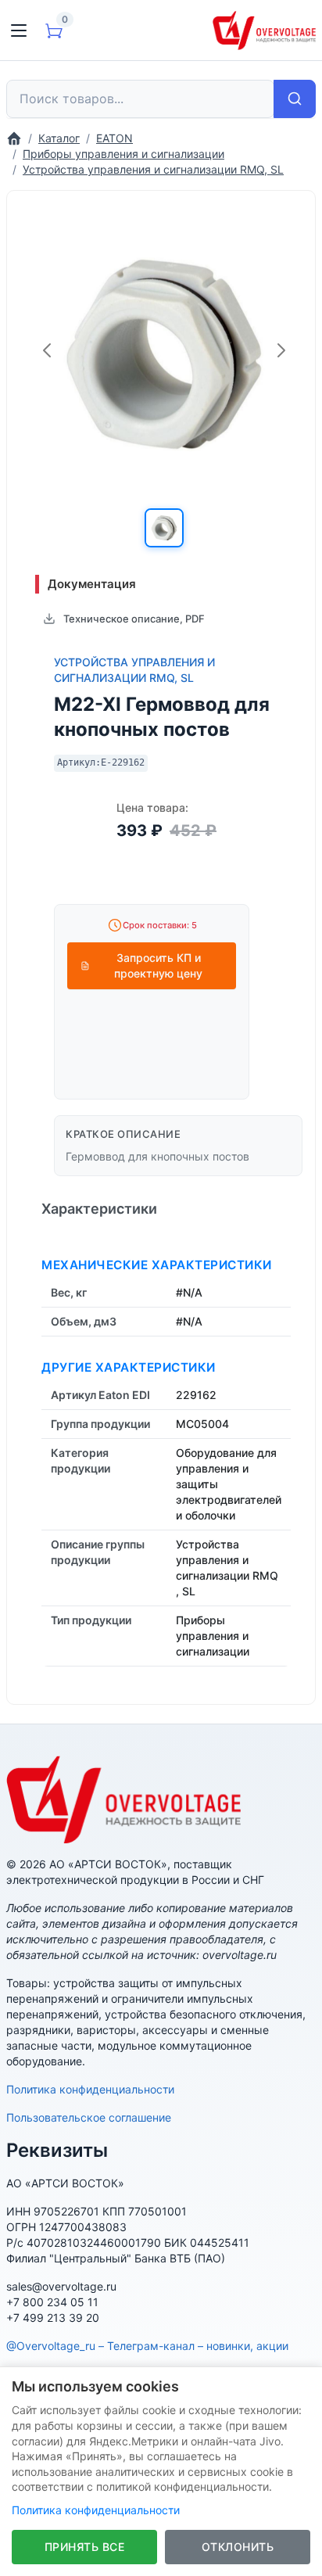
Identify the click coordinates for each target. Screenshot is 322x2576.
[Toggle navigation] (19, 30)
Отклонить (238, 2547)
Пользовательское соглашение (89, 2117)
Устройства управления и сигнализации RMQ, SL (134, 670)
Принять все (85, 2547)
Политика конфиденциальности (90, 2089)
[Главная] (14, 138)
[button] (164, 528)
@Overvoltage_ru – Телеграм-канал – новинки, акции (147, 2346)
